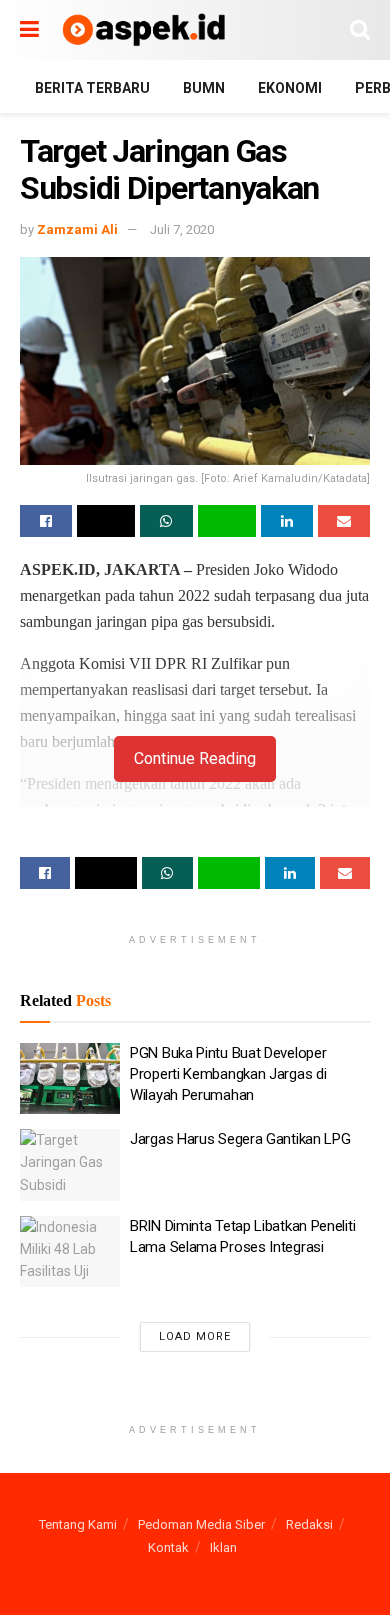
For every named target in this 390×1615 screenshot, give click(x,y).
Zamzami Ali (77, 229)
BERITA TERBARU (92, 88)
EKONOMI (290, 88)
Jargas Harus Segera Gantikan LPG (240, 1139)
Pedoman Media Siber (201, 1524)
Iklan (223, 1547)
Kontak (168, 1547)
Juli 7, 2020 (182, 229)
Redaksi (309, 1524)
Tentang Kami (78, 1524)
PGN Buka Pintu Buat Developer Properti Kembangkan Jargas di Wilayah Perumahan (228, 1074)
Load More (195, 1336)
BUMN (204, 88)
